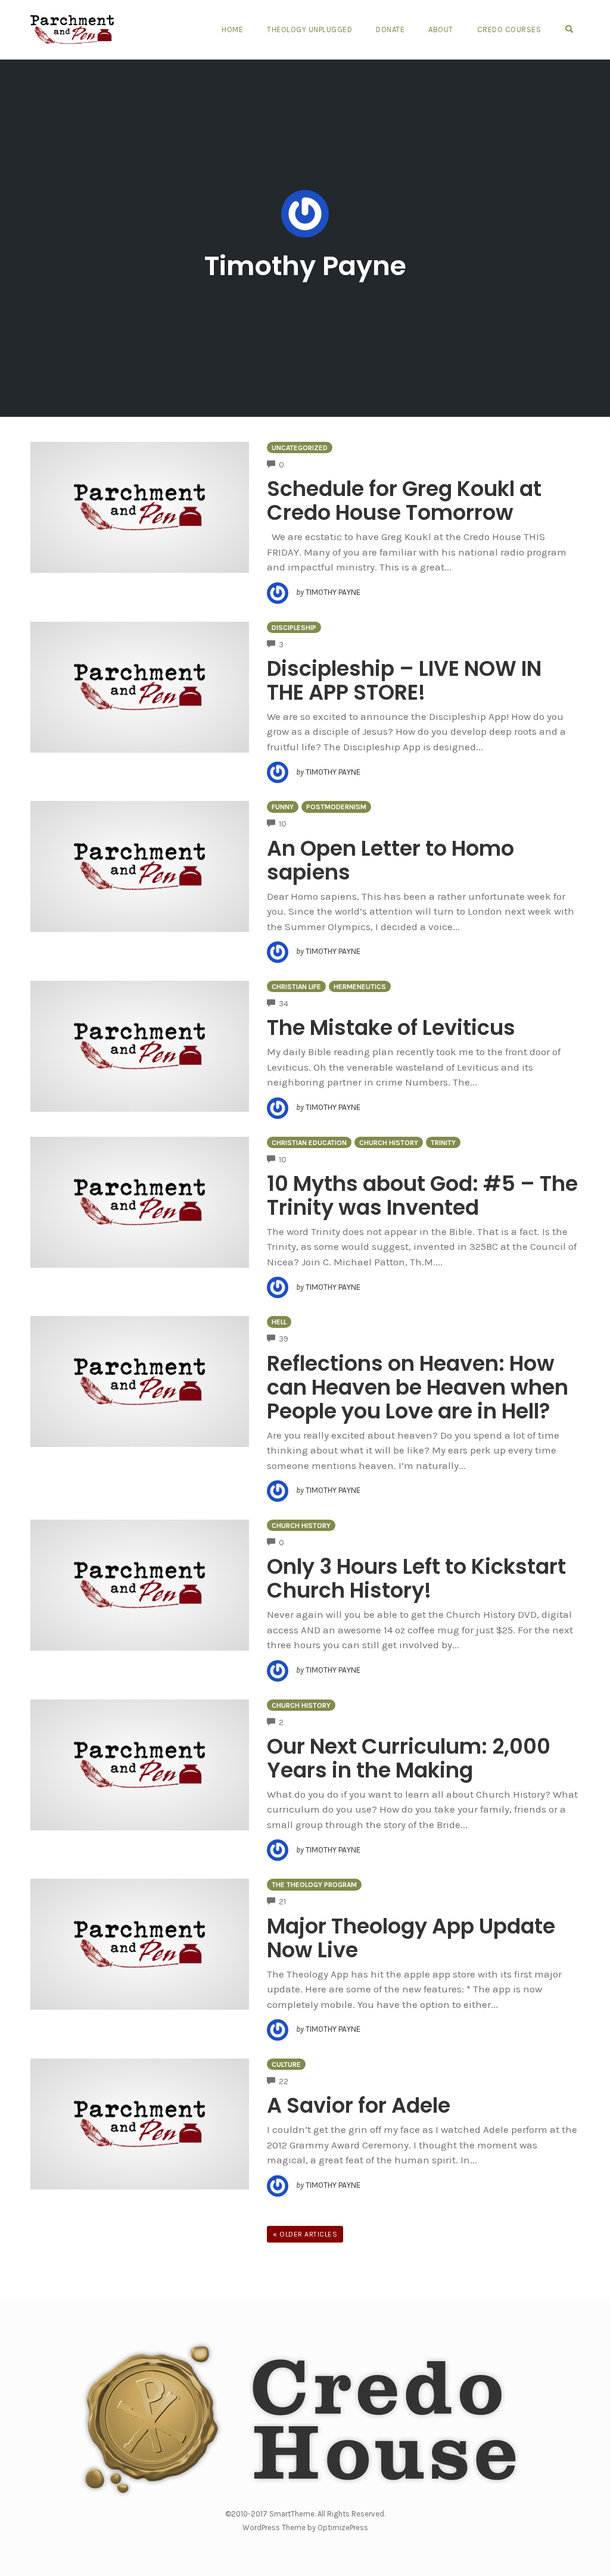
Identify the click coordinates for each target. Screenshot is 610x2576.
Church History (389, 1143)
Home (232, 29)
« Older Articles (305, 2234)
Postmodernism (336, 807)
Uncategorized (300, 448)
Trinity (443, 1143)
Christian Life (296, 987)
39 (284, 1339)
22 (284, 2081)
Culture (286, 2064)
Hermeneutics (360, 987)
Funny (283, 807)
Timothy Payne (305, 266)
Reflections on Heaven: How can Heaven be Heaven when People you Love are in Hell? (418, 1387)
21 (282, 1902)
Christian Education (309, 1143)
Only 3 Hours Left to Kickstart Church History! (416, 1578)
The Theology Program (314, 1885)
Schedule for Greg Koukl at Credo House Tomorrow (404, 500)
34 (284, 1004)
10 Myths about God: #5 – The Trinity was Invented (422, 1195)
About (441, 29)
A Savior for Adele (359, 2105)
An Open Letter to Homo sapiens (390, 860)
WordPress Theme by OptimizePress (305, 2527)
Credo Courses (509, 29)
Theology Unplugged (309, 29)
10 (283, 824)
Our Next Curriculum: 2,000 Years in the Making (409, 1758)
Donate (390, 29)
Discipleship (294, 628)
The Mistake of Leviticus (391, 1027)
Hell (279, 1322)
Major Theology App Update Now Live (411, 1938)
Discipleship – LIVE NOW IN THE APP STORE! (404, 680)
